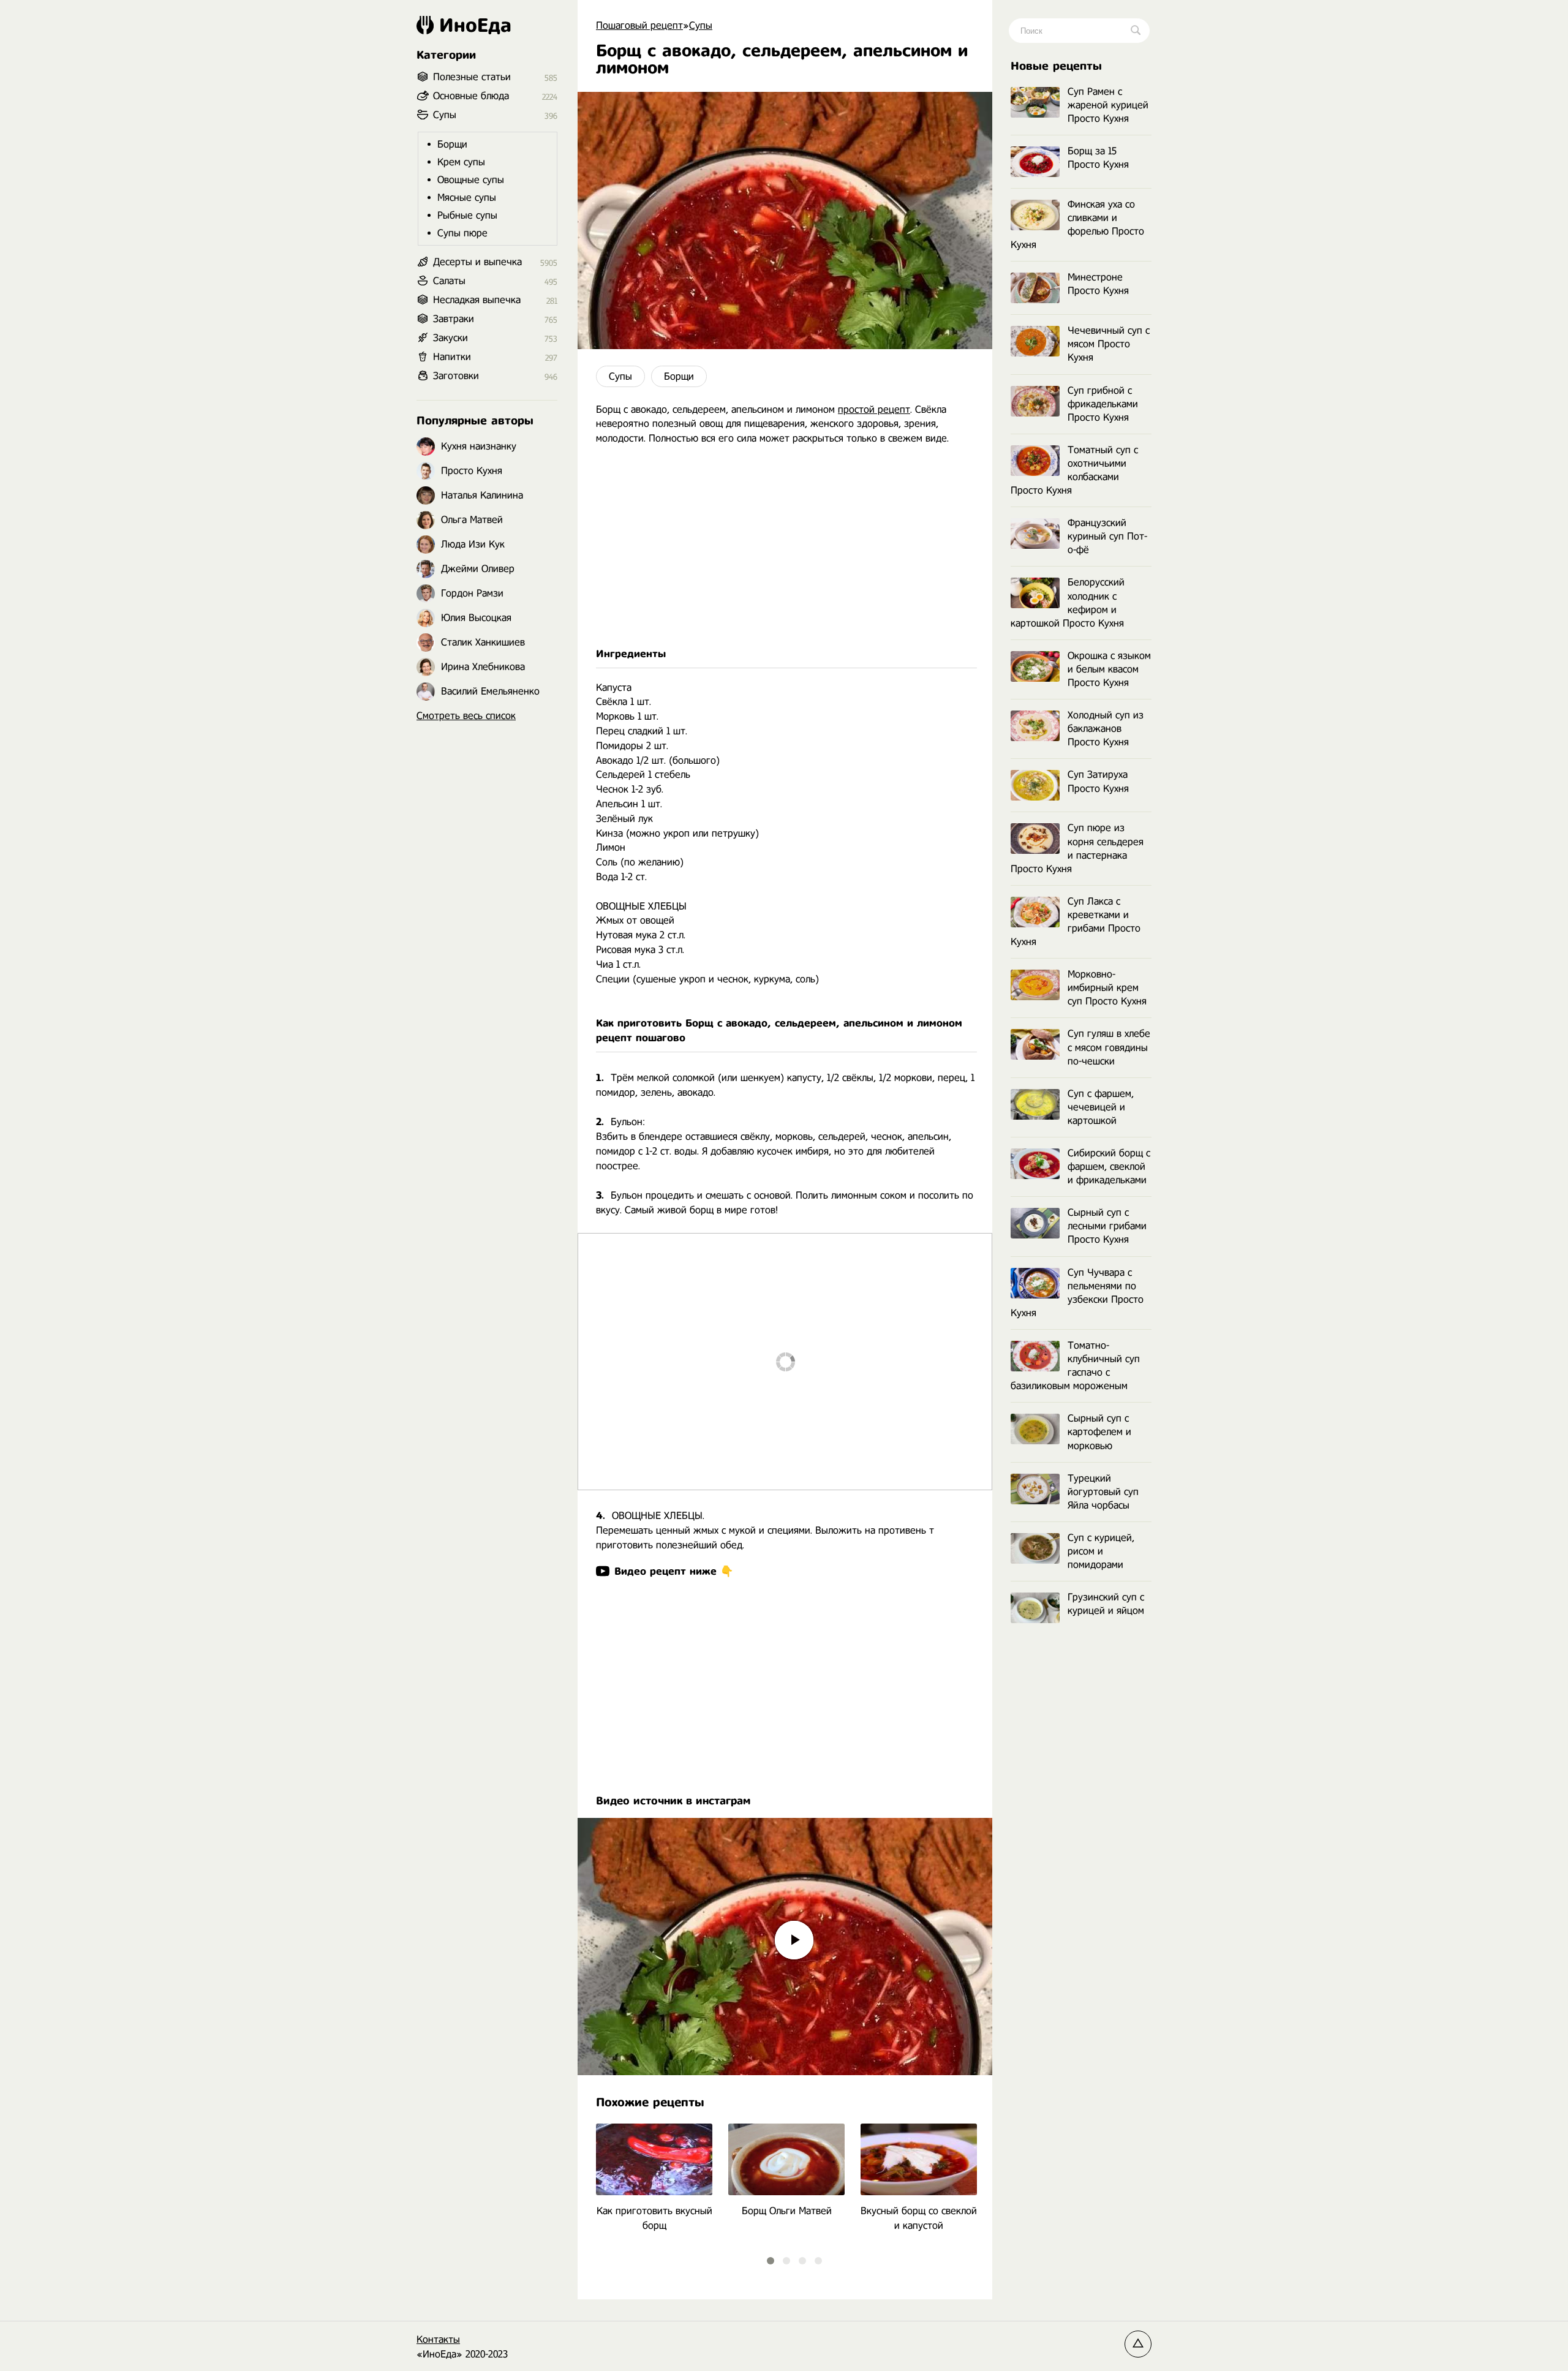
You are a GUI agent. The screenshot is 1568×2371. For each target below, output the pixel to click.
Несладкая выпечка (477, 300)
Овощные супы (471, 180)
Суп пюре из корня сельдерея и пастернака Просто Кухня (1077, 848)
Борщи (679, 376)
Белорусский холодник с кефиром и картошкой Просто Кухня (1068, 602)
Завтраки (454, 319)
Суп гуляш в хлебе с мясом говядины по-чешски (1109, 1047)
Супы (620, 376)
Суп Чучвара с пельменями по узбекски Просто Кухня (1077, 1293)
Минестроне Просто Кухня (1098, 284)
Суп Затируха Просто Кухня (1098, 781)
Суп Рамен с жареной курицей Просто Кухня (1108, 105)
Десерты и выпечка (477, 262)
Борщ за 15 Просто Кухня (1098, 158)
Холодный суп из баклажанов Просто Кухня (1106, 729)
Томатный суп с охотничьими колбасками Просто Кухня (1074, 470)
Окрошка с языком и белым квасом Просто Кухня (1109, 669)
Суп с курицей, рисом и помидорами (1101, 1551)
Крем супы (461, 162)
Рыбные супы (467, 215)
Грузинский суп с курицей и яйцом (1106, 1604)
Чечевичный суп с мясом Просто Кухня (1109, 344)
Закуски (450, 338)
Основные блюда (471, 96)
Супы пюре (462, 233)
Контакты (438, 2339)
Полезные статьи (472, 77)
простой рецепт (874, 409)
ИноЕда (475, 25)
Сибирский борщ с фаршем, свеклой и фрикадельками (1109, 1167)
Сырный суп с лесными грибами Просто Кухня (1107, 1226)
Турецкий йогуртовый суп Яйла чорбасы (1103, 1492)
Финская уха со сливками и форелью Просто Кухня (1077, 224)
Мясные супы (467, 198)
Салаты (449, 281)
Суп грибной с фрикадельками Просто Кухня (1103, 404)
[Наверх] (1138, 2344)
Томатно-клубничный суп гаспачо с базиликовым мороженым (1075, 1366)
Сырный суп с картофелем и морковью (1099, 1432)
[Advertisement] (785, 546)
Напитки (452, 357)
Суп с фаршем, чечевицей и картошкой (1101, 1107)
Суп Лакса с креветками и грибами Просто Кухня (1076, 922)
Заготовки (456, 376)
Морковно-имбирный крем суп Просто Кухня (1107, 988)
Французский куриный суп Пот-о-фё (1107, 536)
